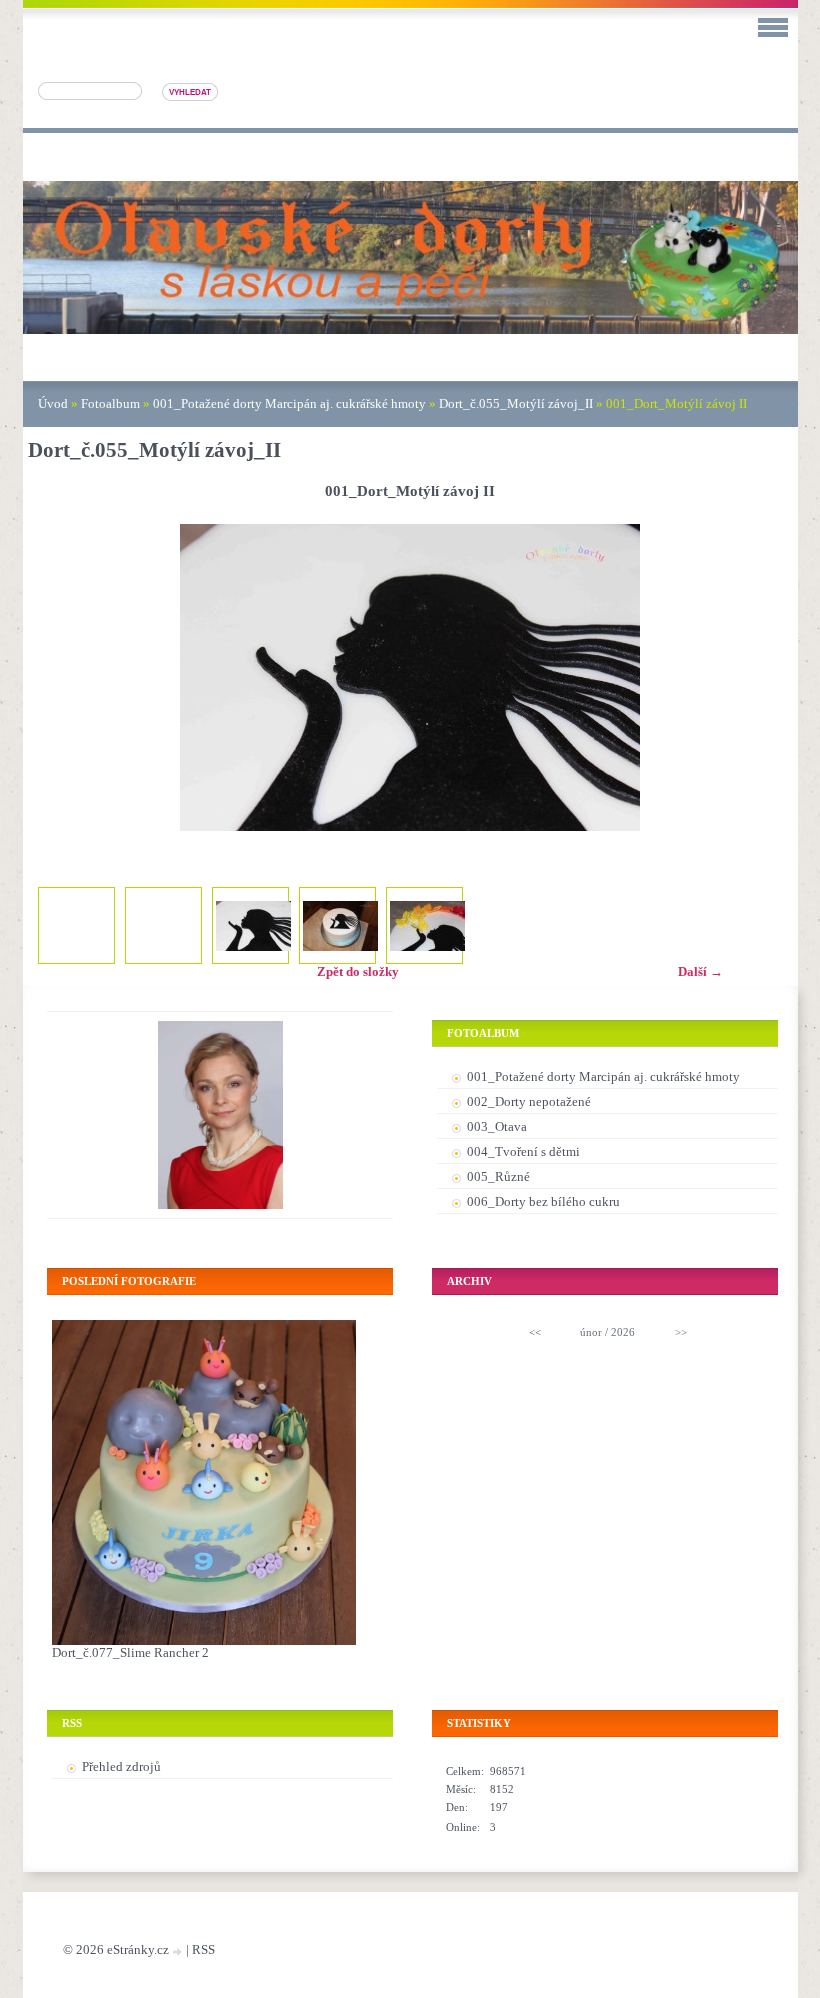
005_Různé (498, 1176)
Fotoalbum (110, 403)
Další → (700, 971)
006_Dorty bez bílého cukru (543, 1201)
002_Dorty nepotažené (529, 1101)
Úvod (53, 403)
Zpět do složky (358, 971)
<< (535, 1332)
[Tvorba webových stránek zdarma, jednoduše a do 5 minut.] (179, 1951)
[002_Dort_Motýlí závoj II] (340, 925)
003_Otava (497, 1126)
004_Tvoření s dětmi (523, 1151)
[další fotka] (760, 677)
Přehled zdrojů (121, 1766)
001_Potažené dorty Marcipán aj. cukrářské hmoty (289, 403)
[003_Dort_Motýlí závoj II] (427, 925)
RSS (203, 1949)
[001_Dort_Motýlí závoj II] (253, 925)
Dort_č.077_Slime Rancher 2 (130, 1652)
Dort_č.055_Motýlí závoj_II (516, 403)
